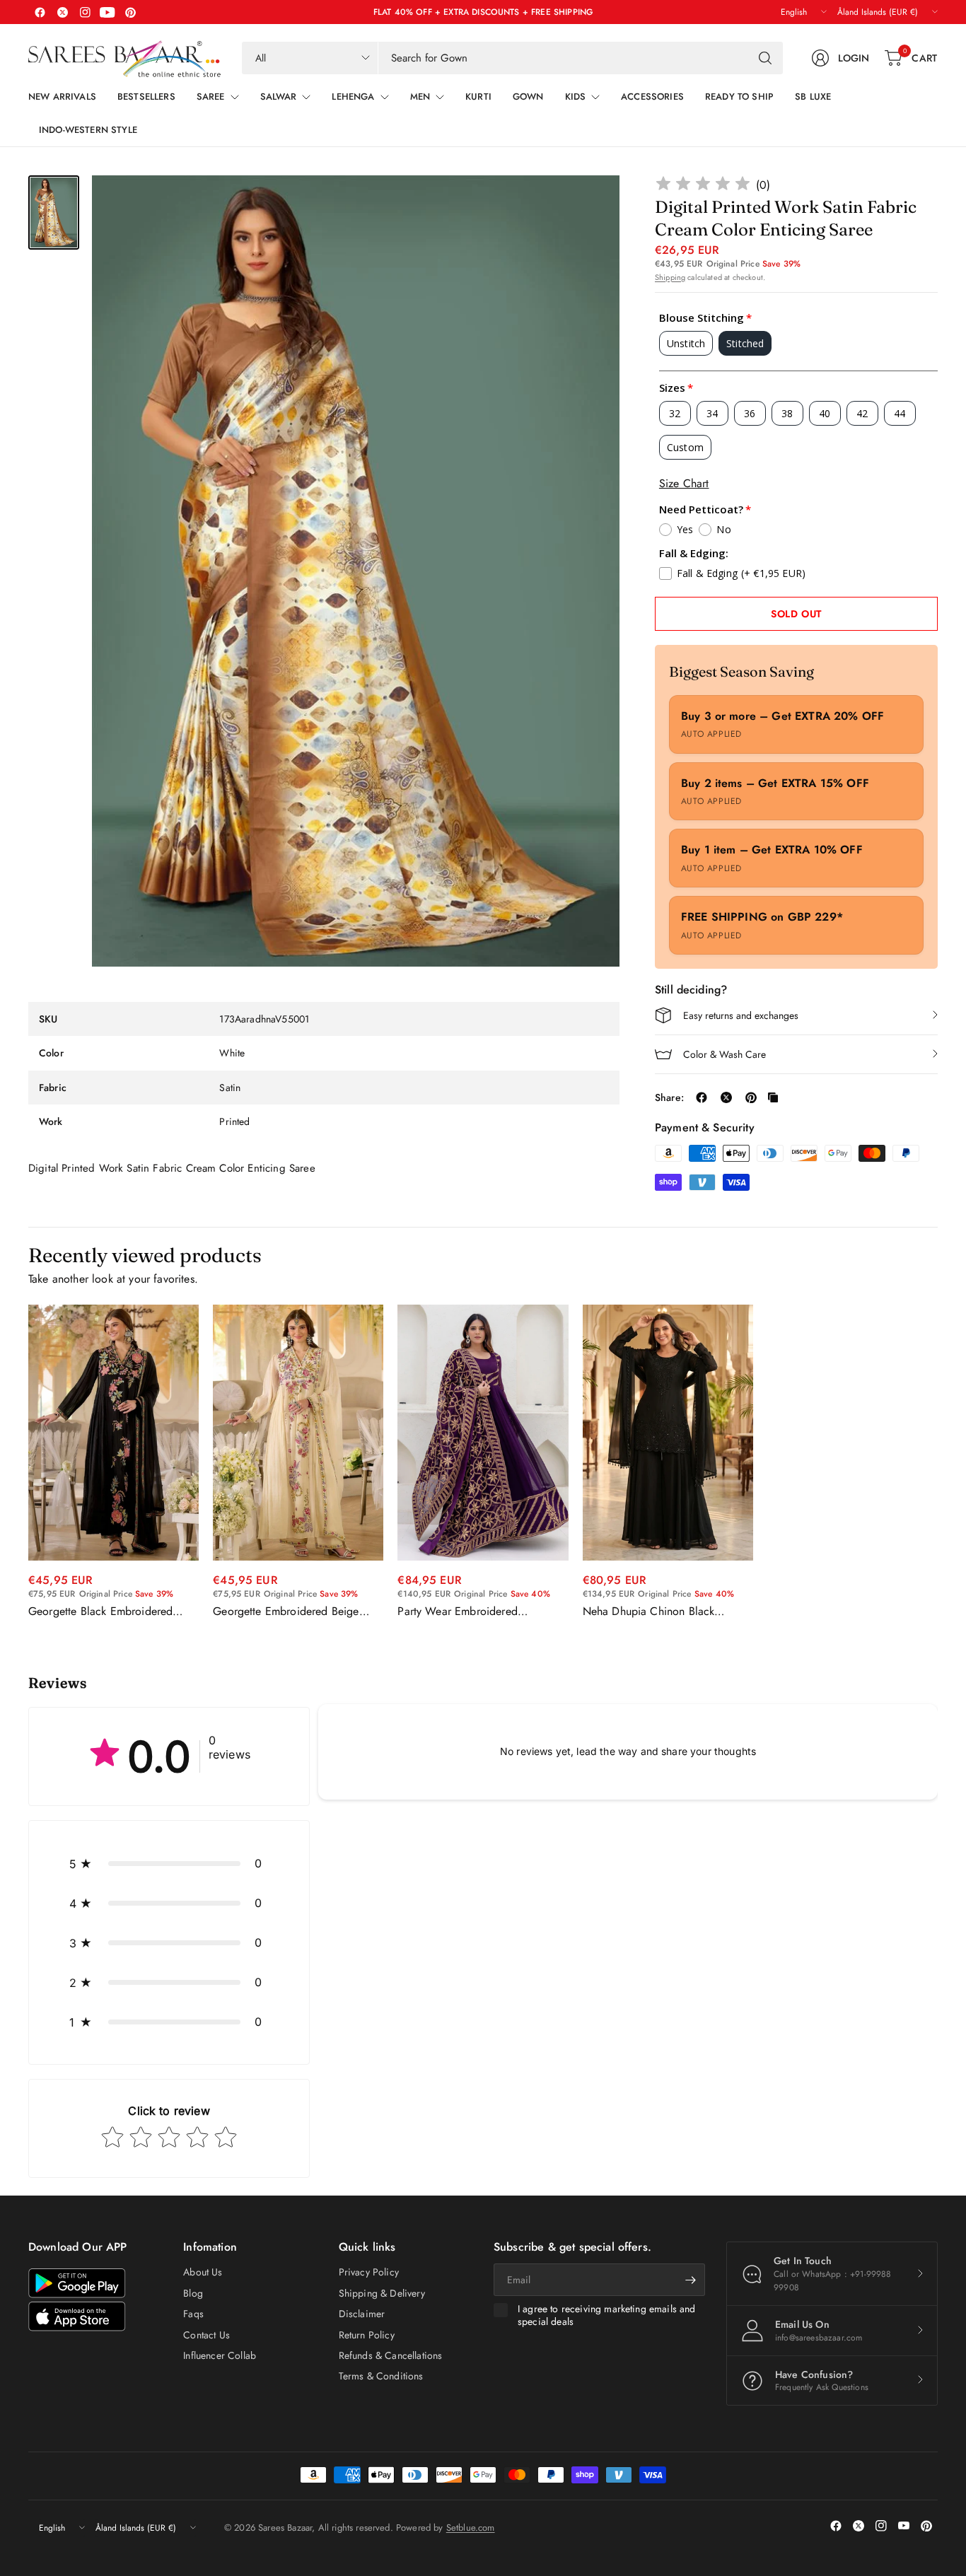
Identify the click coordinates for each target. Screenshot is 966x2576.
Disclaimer (362, 2314)
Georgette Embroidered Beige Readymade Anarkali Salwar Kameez (286, 1612)
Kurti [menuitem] (478, 97)
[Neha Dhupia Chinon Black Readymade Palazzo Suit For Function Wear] (668, 1433)
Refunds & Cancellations (391, 2355)
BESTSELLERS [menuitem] (146, 97)
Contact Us (206, 2335)
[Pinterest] (130, 12)
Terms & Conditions (381, 2376)
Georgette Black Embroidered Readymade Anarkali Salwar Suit (107, 1612)
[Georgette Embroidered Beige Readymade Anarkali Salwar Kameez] (298, 1433)
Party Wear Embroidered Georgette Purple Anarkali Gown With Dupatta (477, 1612)
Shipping (670, 277)
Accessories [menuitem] (652, 97)
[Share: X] (726, 1097)
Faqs (193, 2314)
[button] (169, 1863)
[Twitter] (62, 12)
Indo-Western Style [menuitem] (88, 130)
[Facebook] (40, 12)
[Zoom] (593, 202)
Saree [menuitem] (211, 97)
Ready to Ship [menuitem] (739, 97)
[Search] (765, 58)
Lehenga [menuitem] (353, 97)
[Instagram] (85, 12)
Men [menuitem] (420, 97)
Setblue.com (471, 2528)
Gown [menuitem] (528, 97)
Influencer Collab (220, 2355)
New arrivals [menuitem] (62, 97)
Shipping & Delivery (382, 2293)
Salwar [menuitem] (279, 97)
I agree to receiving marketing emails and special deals (607, 2315)
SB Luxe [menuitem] (813, 97)
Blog (193, 2293)
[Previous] (28, 1462)
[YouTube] (107, 12)
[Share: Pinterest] (751, 1097)
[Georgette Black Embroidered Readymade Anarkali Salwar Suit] (114, 1433)
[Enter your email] (691, 2280)
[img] (703, 186)
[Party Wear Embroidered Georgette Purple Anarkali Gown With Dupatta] (483, 1433)
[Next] (938, 1462)
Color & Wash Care (724, 1054)
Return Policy (367, 2335)
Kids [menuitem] (576, 97)
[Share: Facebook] (702, 1097)
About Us (203, 2272)
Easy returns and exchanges (741, 1015)
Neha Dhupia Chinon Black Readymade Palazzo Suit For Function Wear (652, 1612)
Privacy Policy (369, 2272)
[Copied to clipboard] (773, 1097)
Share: (669, 1097)
